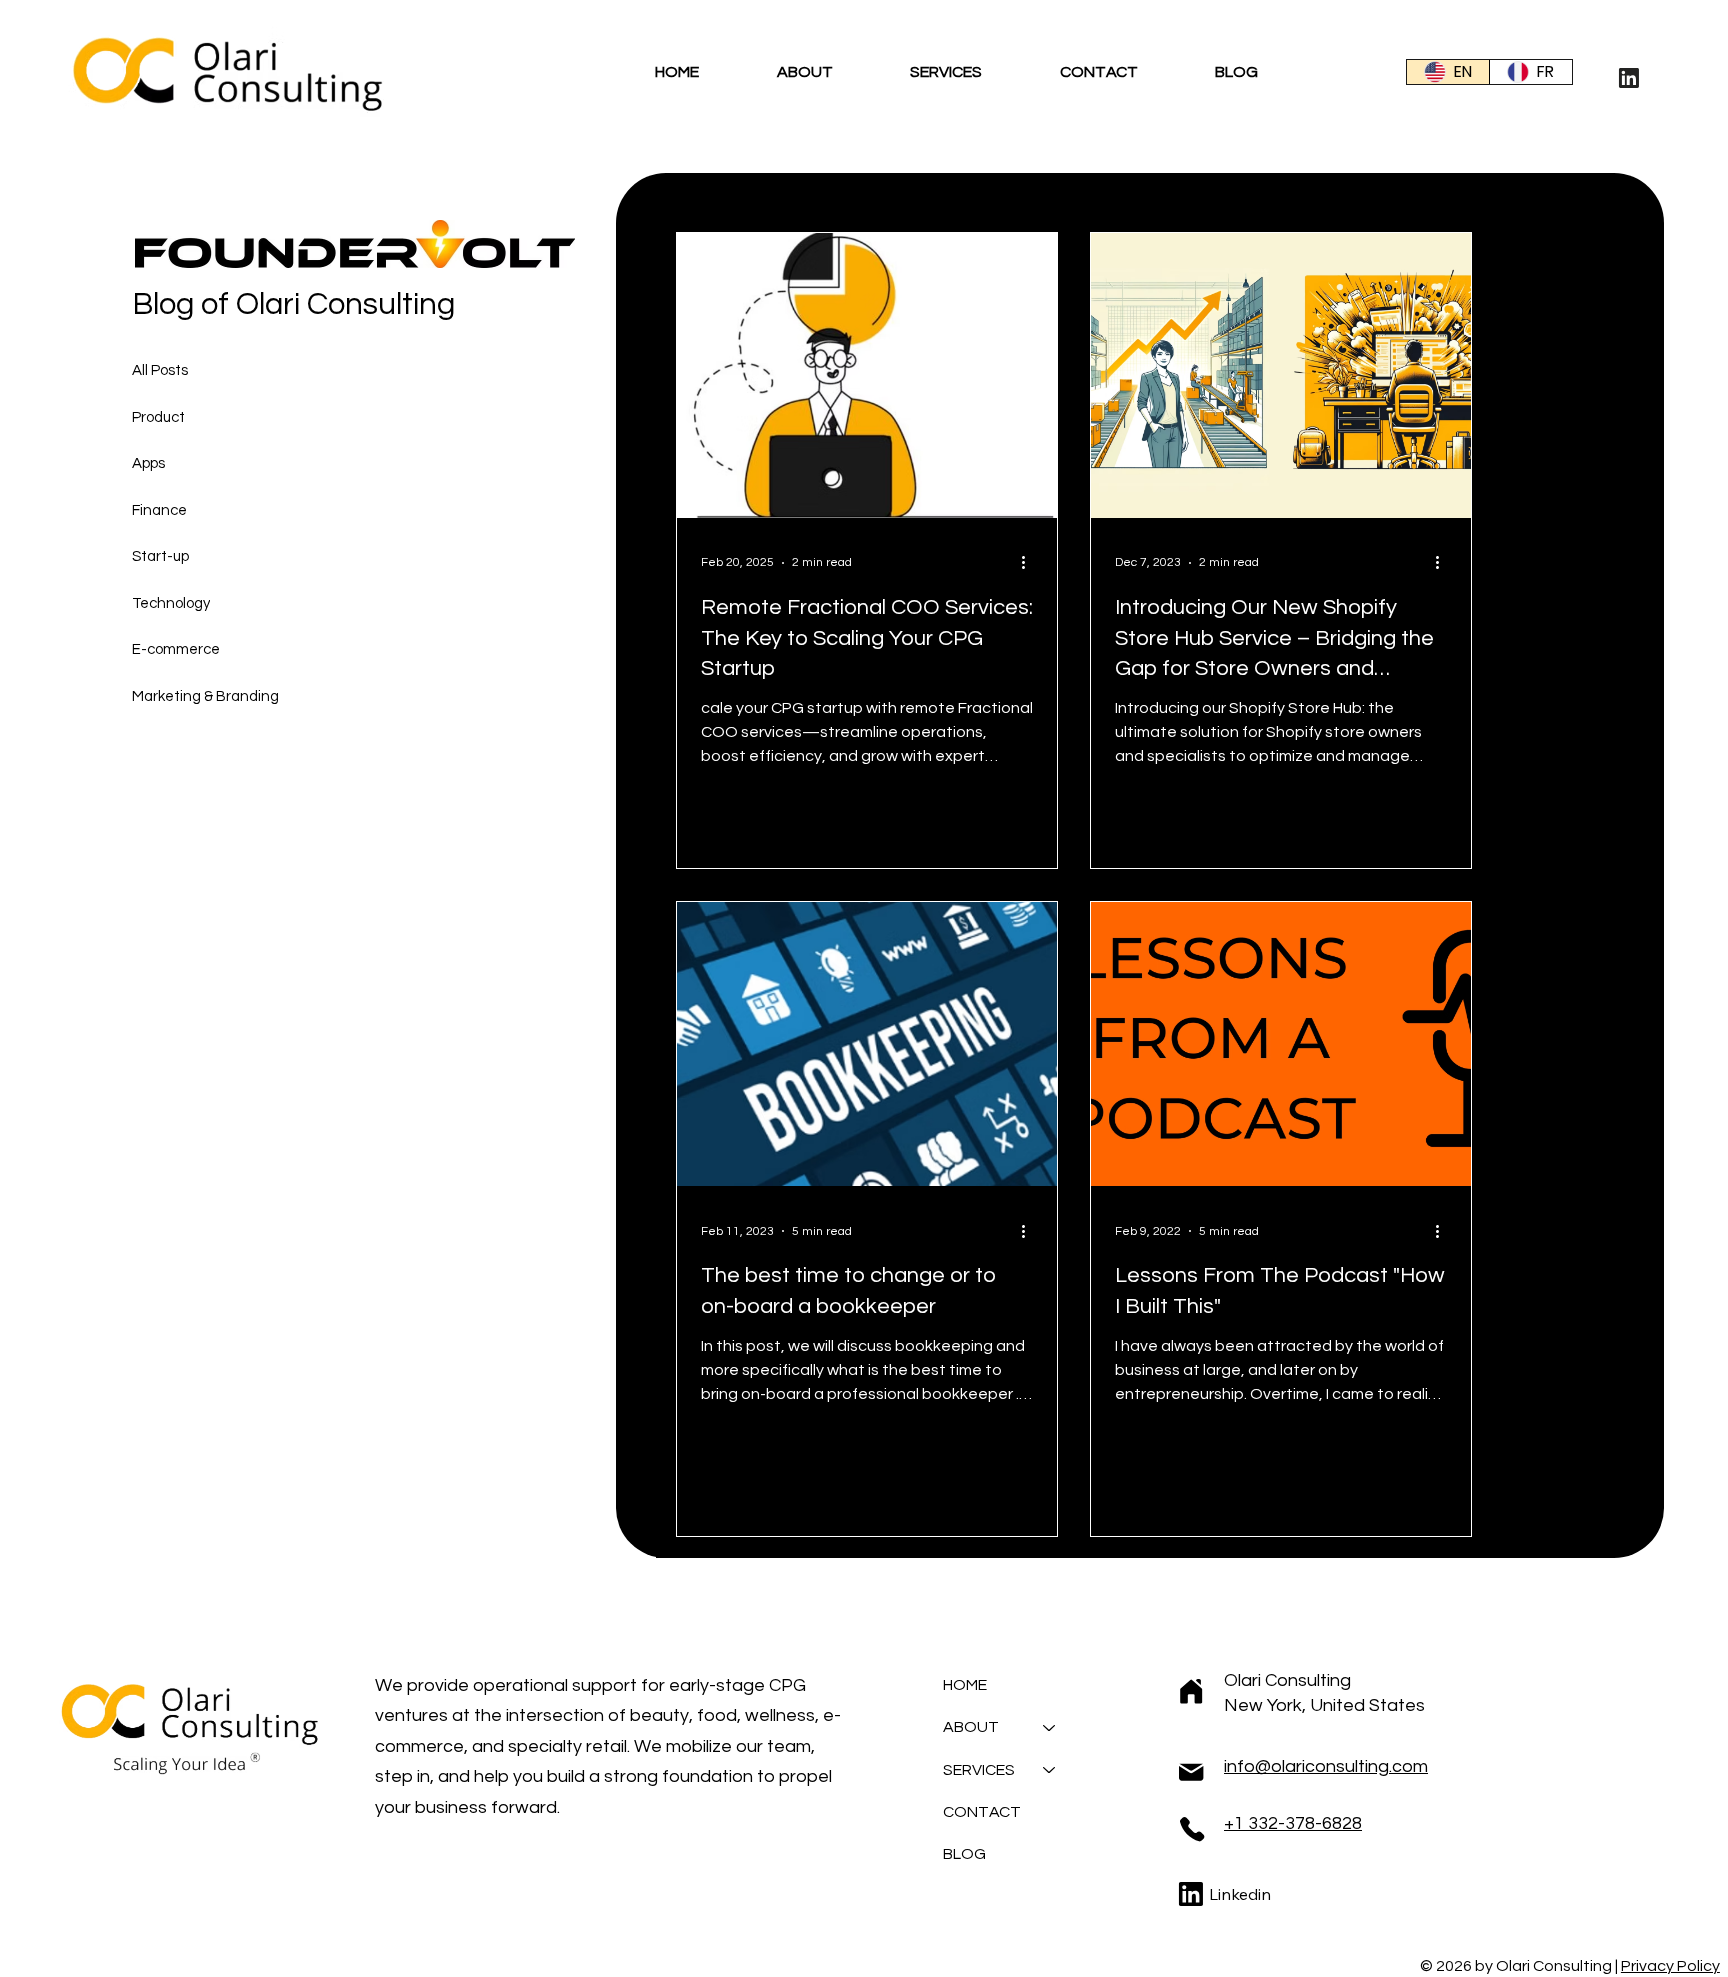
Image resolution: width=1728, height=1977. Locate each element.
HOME (965, 1685)
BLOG (964, 1854)
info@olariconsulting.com (1326, 1766)
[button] (844, 72)
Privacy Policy (1670, 1966)
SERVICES (979, 1770)
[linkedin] (1629, 76)
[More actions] (1030, 563)
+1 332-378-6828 (1293, 1823)
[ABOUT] (1050, 1727)
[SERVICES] (1050, 1770)
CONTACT (982, 1812)
